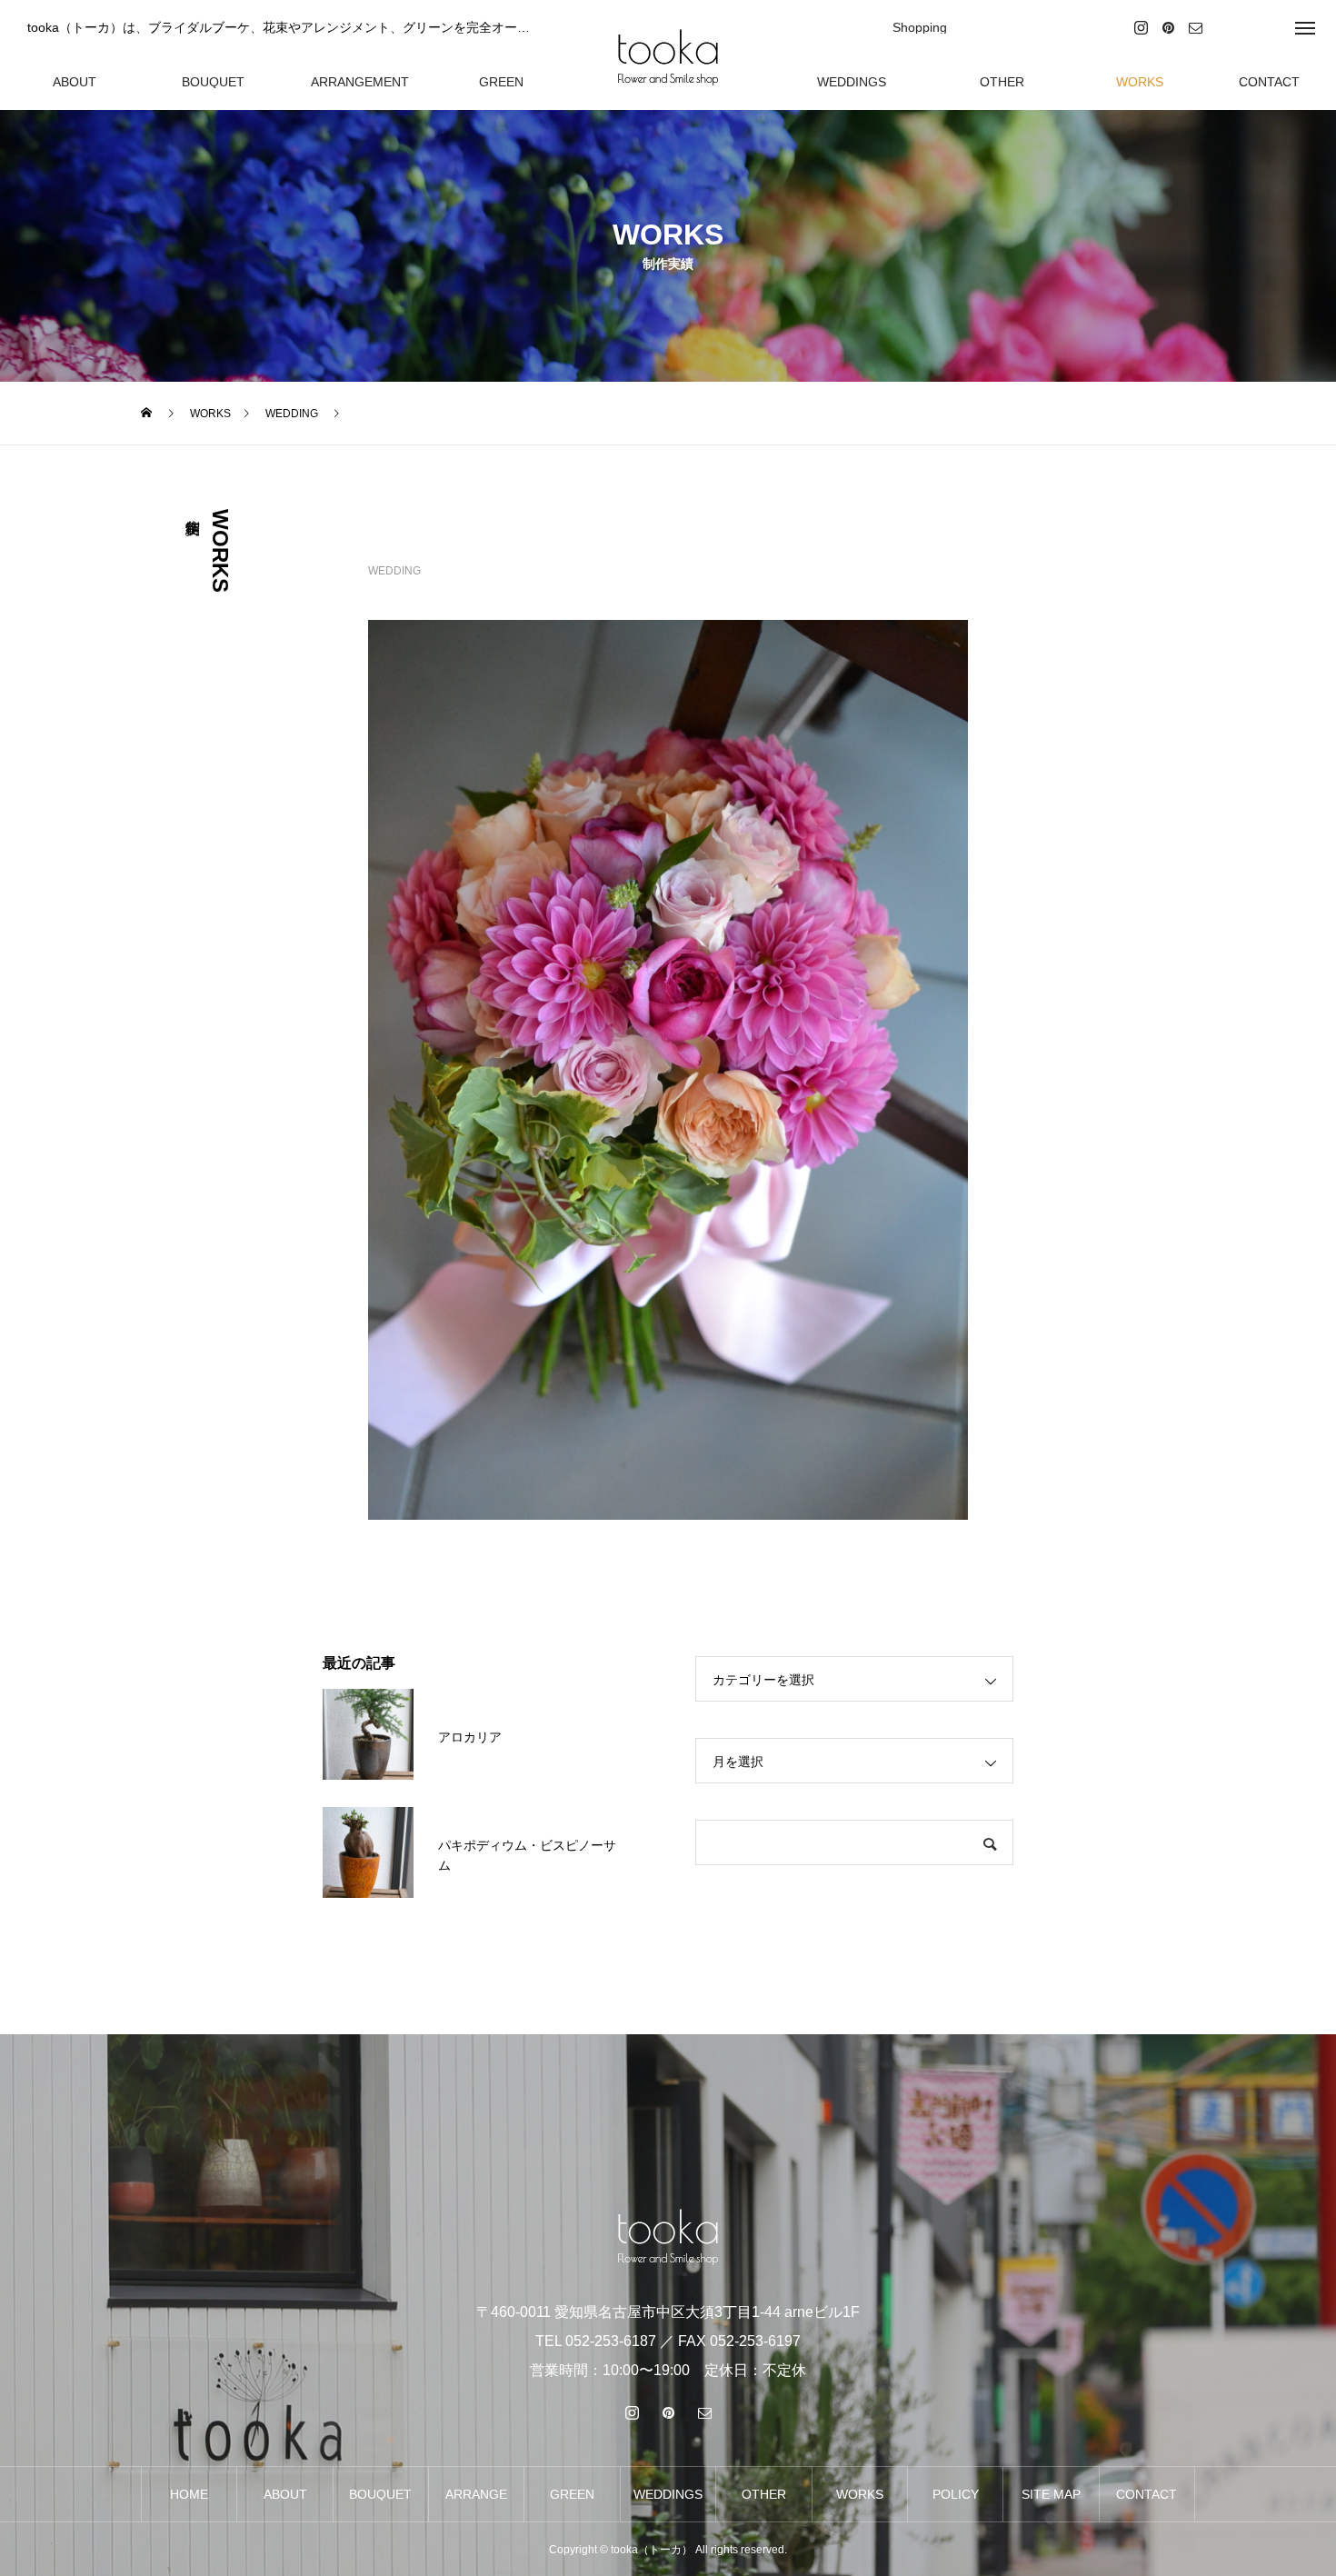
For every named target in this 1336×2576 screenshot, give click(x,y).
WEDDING (394, 571)
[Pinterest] (1168, 27)
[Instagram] (1141, 27)
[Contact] (1195, 27)
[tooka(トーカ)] (668, 55)
